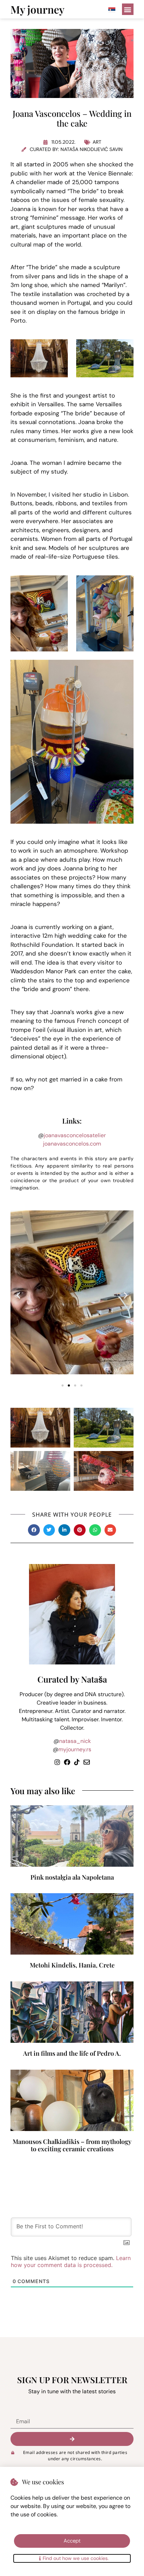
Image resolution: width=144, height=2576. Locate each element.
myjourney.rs (75, 1749)
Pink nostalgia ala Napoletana (72, 1877)
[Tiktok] (77, 1762)
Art (97, 142)
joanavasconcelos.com (72, 1144)
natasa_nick (75, 1741)
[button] (128, 9)
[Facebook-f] (67, 1762)
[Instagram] (57, 1762)
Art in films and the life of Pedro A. (72, 2053)
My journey (37, 9)
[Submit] (72, 2439)
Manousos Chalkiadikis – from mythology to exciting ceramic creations (72, 2145)
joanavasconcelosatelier (75, 1135)
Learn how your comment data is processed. (71, 2261)
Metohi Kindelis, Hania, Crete (72, 1965)
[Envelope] (87, 1762)
